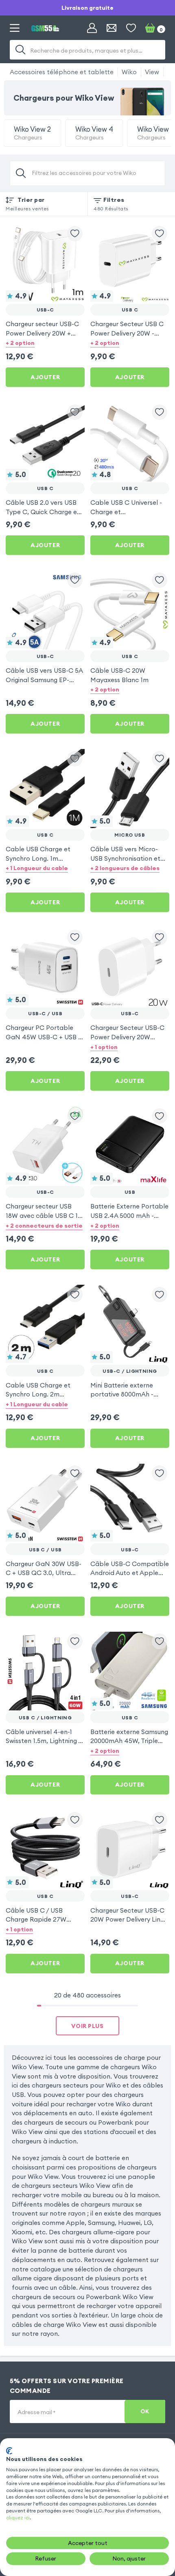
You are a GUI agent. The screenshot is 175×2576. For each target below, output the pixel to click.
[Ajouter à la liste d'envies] (75, 234)
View (152, 72)
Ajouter (45, 377)
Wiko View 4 (94, 133)
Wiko (129, 72)
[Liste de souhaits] (131, 28)
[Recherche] (20, 50)
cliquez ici (18, 2517)
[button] (45, 343)
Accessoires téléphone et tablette (62, 72)
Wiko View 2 (32, 133)
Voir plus (87, 2026)
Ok (145, 2411)
